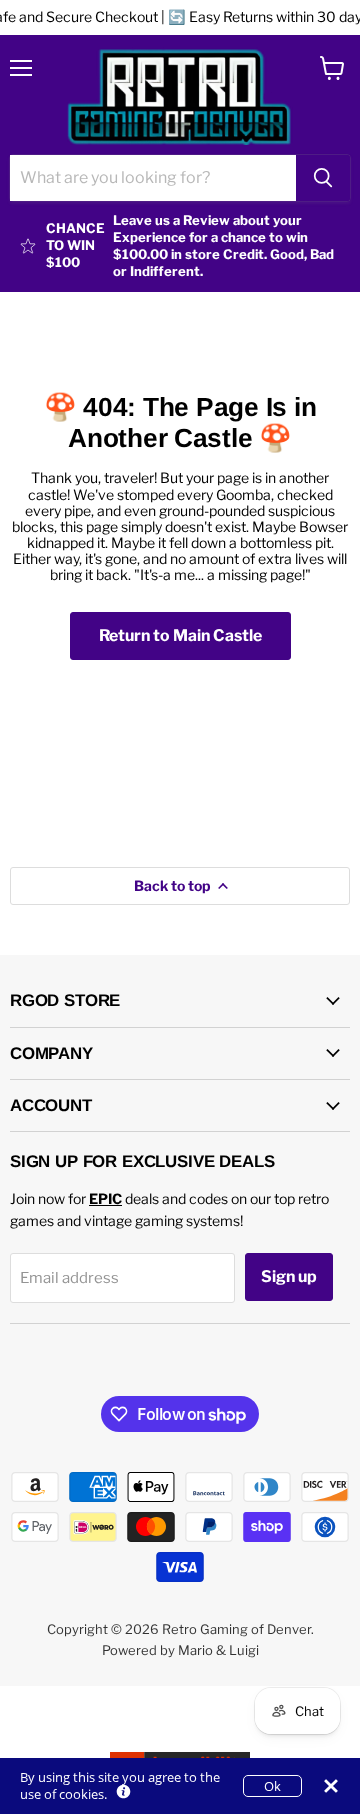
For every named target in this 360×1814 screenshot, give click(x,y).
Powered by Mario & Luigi (180, 1650)
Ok (272, 1786)
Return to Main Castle (180, 635)
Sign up (289, 1276)
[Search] (323, 178)
